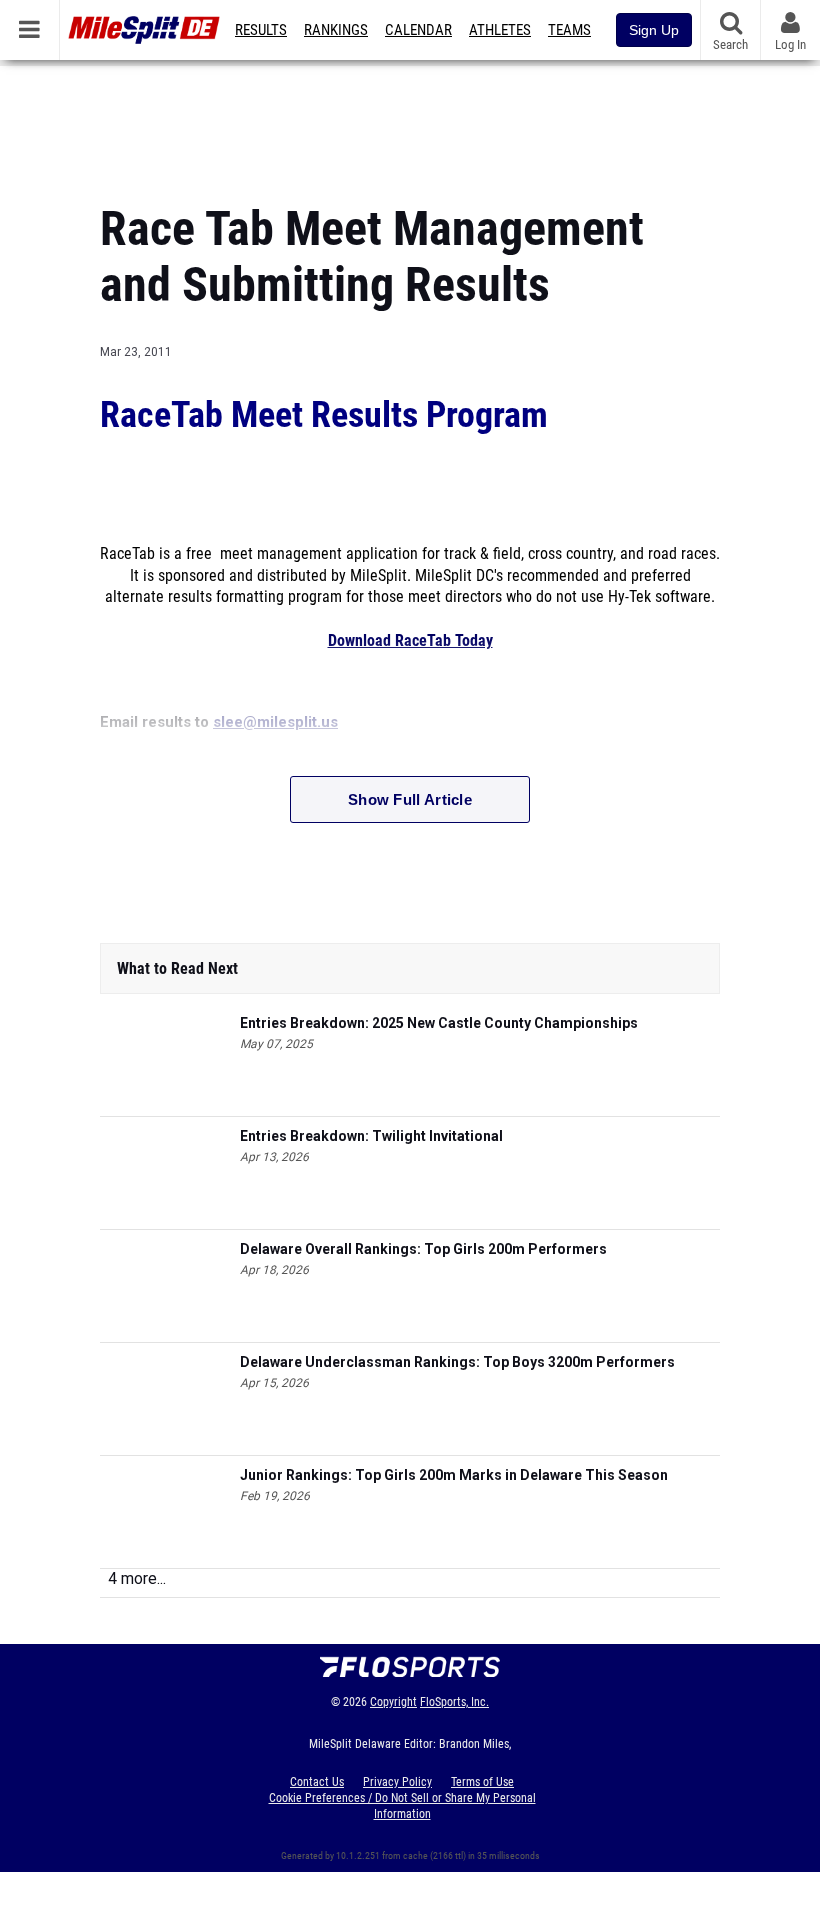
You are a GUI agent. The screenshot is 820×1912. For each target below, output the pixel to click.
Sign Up (654, 30)
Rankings (336, 30)
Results (261, 30)
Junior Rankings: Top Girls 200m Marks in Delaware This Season (454, 1475)
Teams (569, 30)
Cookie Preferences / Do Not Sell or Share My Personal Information (402, 1806)
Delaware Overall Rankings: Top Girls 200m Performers (423, 1249)
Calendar (418, 30)
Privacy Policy (397, 1782)
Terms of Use (482, 1782)
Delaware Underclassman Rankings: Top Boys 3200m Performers (457, 1362)
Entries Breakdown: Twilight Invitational (371, 1136)
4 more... (137, 1578)
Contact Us (317, 1782)
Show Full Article (410, 799)
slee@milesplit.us (275, 722)
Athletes (500, 30)
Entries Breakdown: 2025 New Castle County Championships (439, 1023)
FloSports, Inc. (454, 1702)
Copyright (393, 1702)
